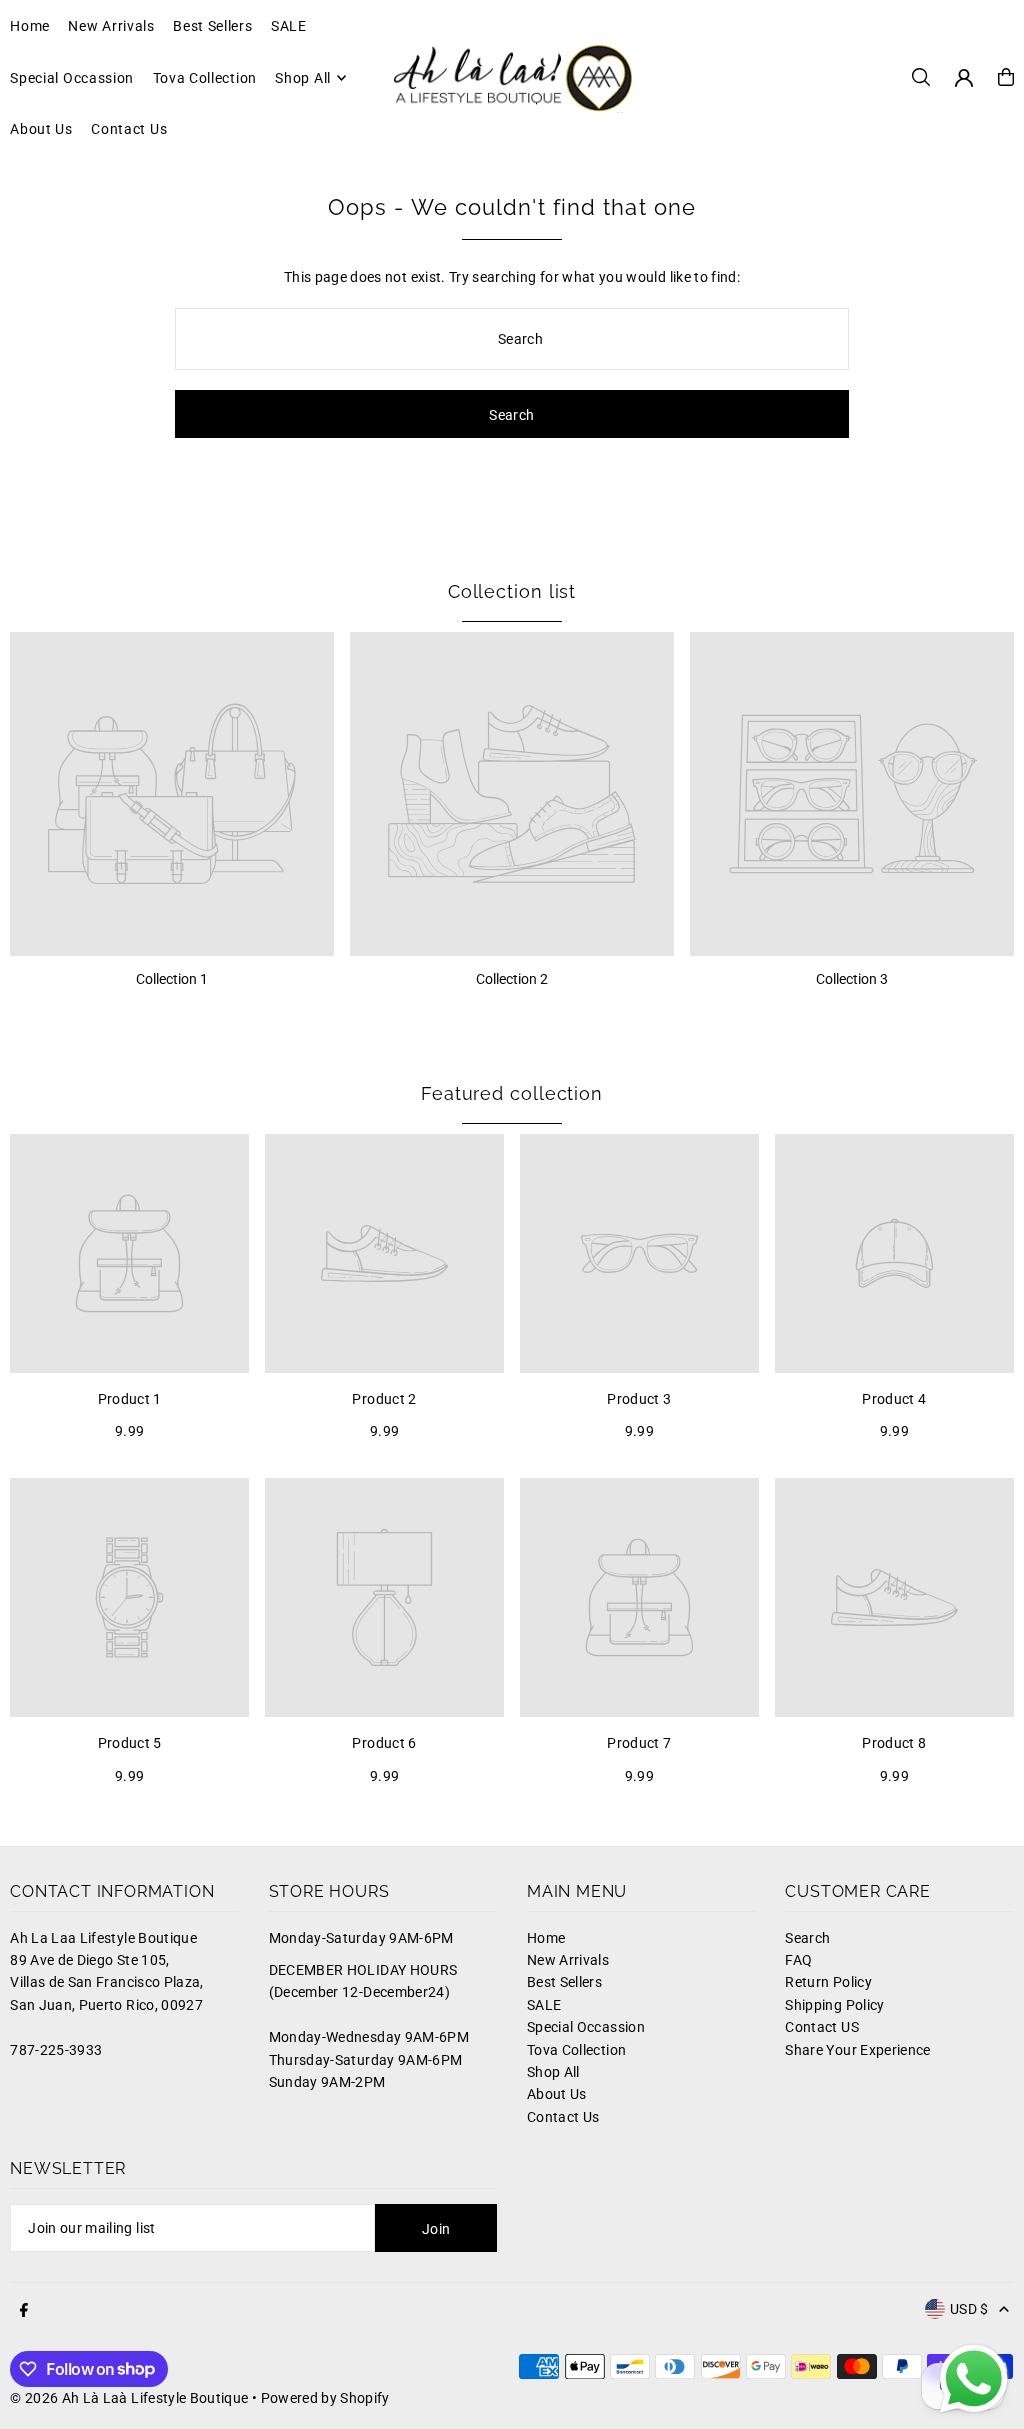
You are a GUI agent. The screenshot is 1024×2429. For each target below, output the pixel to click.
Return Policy (828, 1982)
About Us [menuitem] (41, 129)
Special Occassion (586, 2027)
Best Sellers (564, 1982)
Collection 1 (172, 979)
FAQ (798, 1960)
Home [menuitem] (30, 26)
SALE (544, 2005)
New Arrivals (568, 1960)
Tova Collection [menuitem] (205, 78)
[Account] (964, 78)
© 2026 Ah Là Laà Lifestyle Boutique (129, 2398)
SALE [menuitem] (289, 26)
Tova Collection (576, 2050)
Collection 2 (512, 979)
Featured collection (512, 1093)
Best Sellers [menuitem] (212, 26)
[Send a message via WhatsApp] (974, 2379)
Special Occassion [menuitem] (72, 78)
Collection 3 (852, 979)
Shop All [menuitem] (303, 78)
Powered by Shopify (325, 2398)
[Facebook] (24, 2311)
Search (807, 1938)
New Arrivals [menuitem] (111, 26)
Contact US (822, 2027)
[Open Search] (921, 77)
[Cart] (1006, 77)
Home (546, 1938)
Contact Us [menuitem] (129, 129)
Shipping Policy (834, 2005)
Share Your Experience (857, 2050)
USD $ (969, 2309)
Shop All (553, 2072)
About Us (557, 2094)
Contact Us (563, 2117)
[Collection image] (172, 794)
